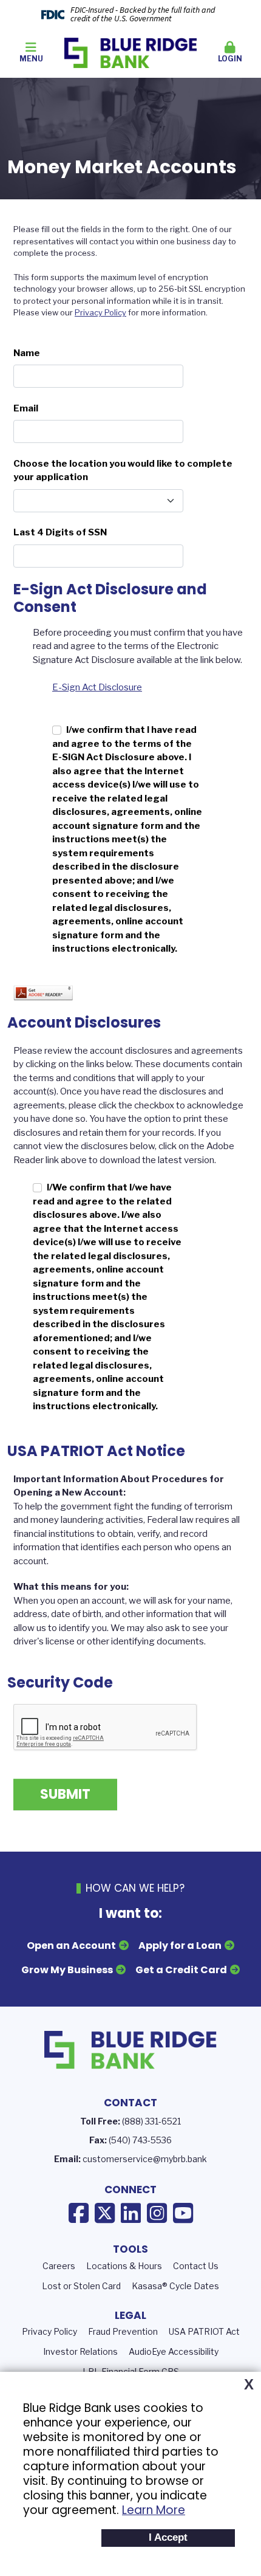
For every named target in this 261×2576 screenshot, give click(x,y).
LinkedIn (131, 2213)
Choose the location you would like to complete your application (123, 471)
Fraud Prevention (123, 2331)
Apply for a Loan (180, 1946)
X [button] (249, 2385)
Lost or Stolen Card (81, 2286)
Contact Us (196, 2266)
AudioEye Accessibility (174, 2351)
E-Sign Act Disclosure (97, 687)
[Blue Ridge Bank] (130, 52)
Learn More (154, 2510)
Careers (59, 2266)
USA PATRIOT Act (204, 2331)
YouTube (183, 2213)
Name (27, 353)
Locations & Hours (124, 2266)
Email (26, 408)
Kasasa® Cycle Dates (175, 2286)
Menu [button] (31, 59)
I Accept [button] (168, 2537)
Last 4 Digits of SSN (60, 532)
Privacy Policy (100, 312)
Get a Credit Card (181, 1970)
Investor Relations (80, 2351)
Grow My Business (67, 1970)
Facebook (79, 2213)
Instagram (157, 2213)
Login (230, 59)
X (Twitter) (105, 2213)
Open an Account (71, 1946)
